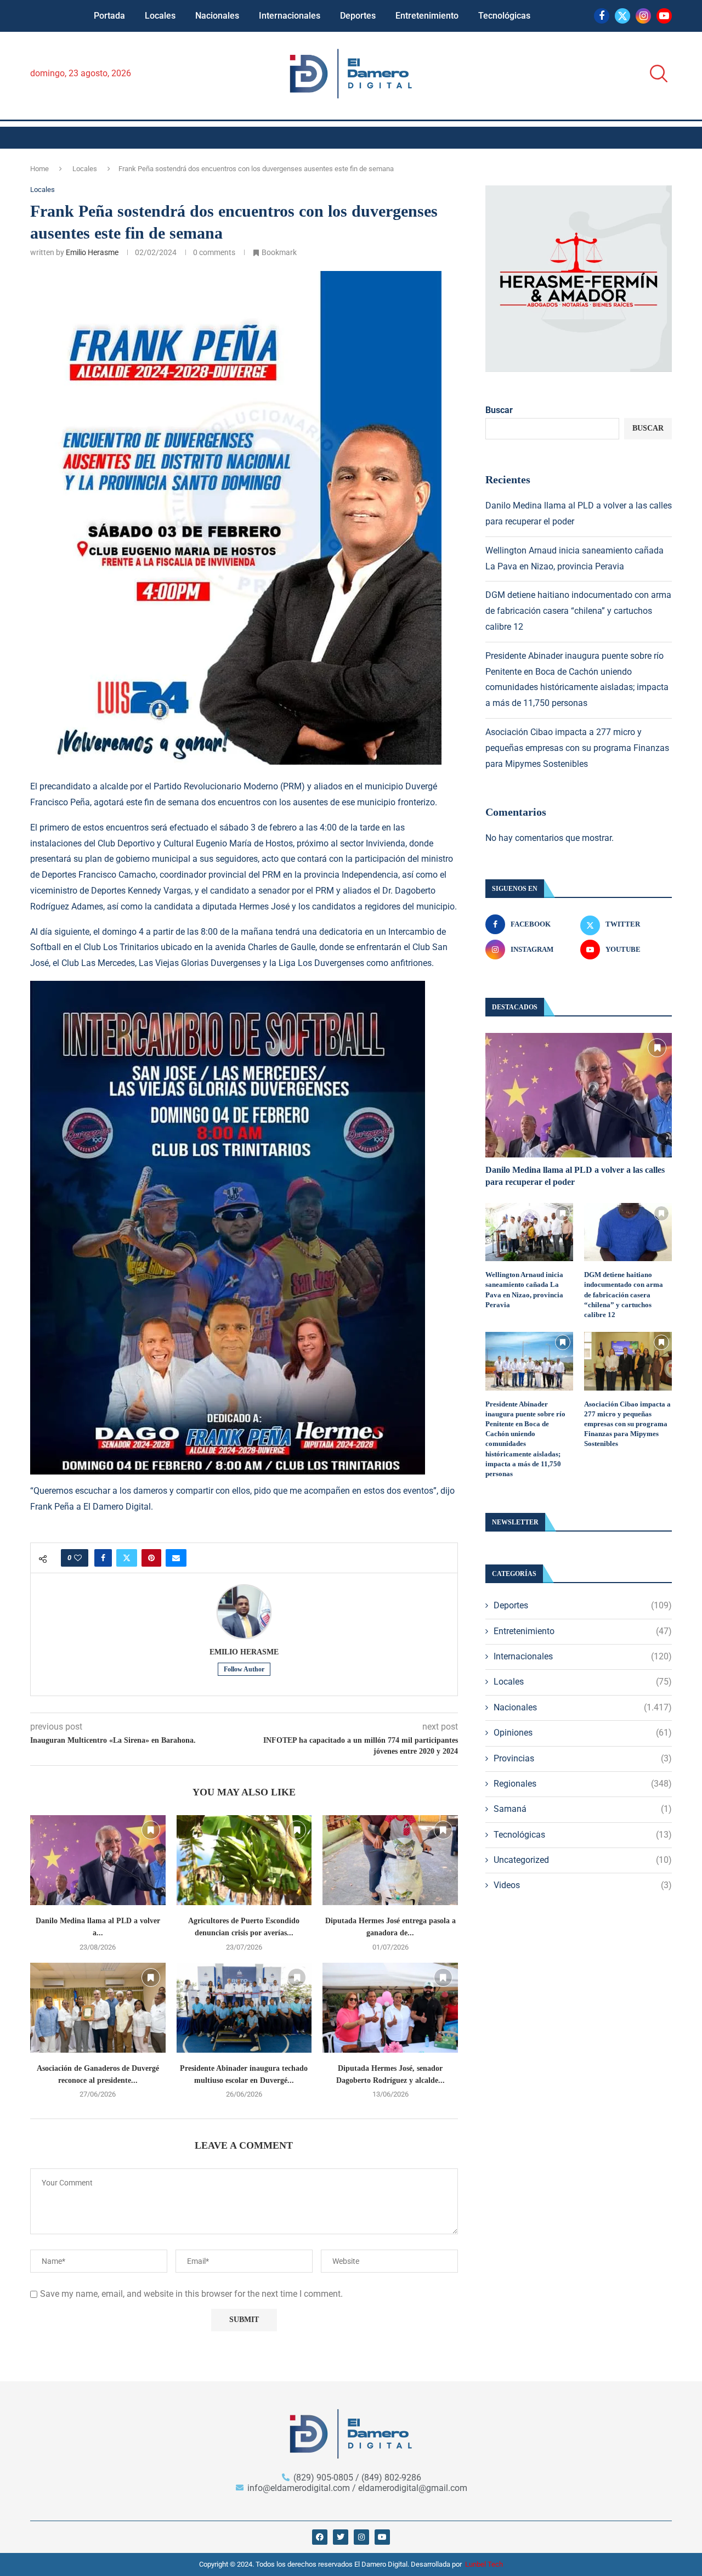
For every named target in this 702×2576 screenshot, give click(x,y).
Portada (109, 16)
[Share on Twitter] (127, 1558)
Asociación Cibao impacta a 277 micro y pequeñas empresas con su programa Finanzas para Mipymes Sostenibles (577, 748)
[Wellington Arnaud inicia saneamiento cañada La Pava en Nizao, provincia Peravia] (529, 1232)
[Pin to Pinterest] (151, 1558)
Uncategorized (583, 1860)
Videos (583, 1885)
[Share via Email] (176, 1558)
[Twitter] (622, 16)
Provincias (583, 1758)
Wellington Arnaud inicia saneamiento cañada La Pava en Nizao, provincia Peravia (524, 1290)
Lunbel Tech (484, 2564)
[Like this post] (78, 1558)
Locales (160, 16)
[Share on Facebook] (103, 1558)
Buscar (499, 410)
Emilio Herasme (92, 252)
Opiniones (583, 1733)
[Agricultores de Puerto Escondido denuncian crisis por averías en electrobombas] (244, 1860)
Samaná (583, 1809)
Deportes (358, 16)
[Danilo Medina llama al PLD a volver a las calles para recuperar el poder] (98, 1860)
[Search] (655, 74)
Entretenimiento (427, 16)
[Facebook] (602, 16)
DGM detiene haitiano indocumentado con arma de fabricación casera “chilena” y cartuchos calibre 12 (578, 611)
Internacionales (290, 16)
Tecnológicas (504, 16)
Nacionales (217, 16)
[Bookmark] (151, 1830)
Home (39, 169)
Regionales (583, 1784)
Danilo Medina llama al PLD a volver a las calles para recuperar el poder (575, 1176)
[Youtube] (664, 16)
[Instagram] (643, 16)
